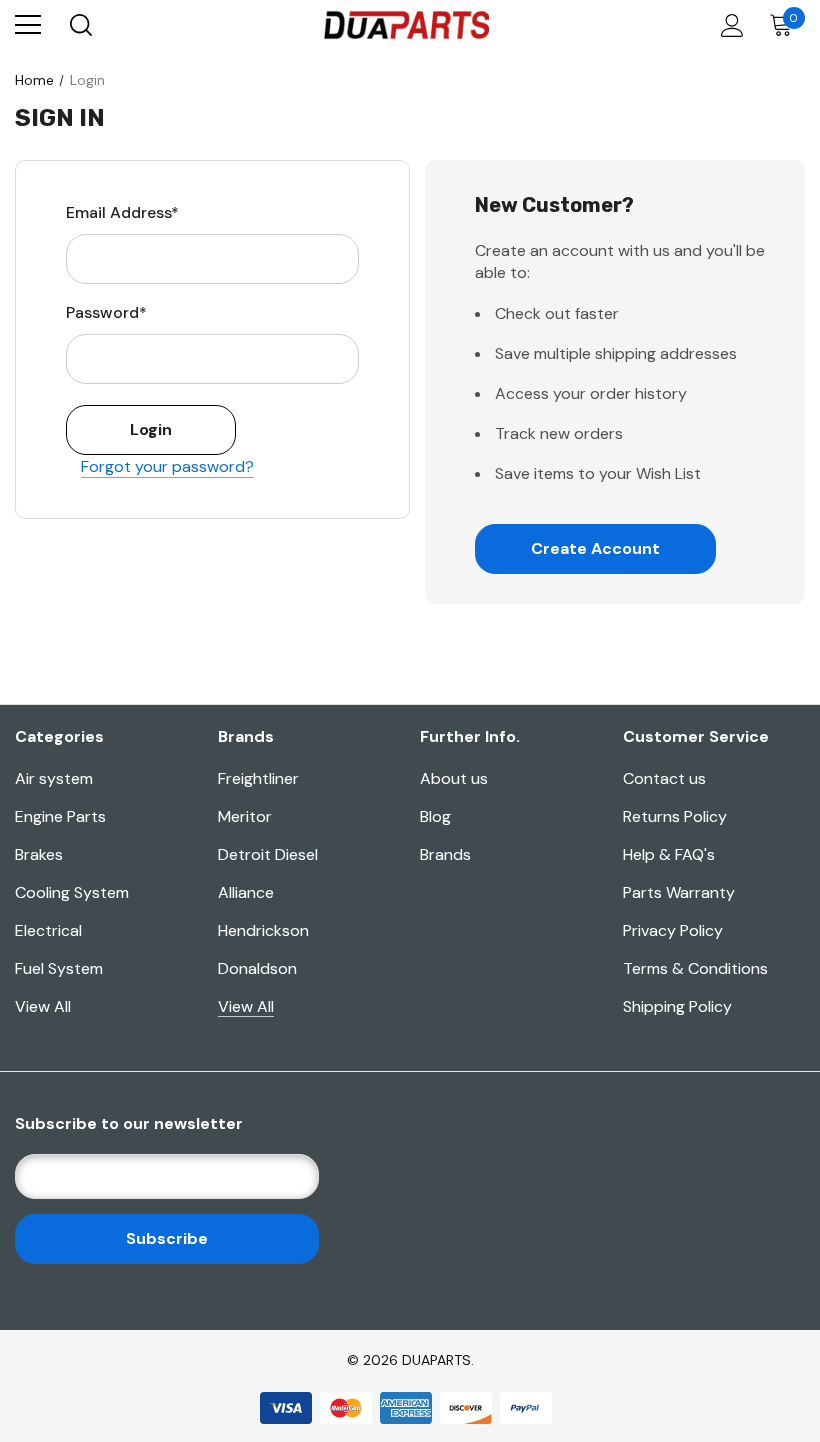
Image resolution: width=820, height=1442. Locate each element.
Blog (435, 816)
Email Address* (122, 212)
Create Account (595, 548)
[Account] (728, 25)
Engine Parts (60, 816)
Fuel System (59, 968)
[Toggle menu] (28, 25)
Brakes (39, 854)
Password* (106, 312)
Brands (445, 854)
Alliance (246, 892)
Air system (54, 778)
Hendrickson (263, 930)
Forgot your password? (167, 466)
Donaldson (257, 968)
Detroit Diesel (268, 854)
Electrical (48, 930)
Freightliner (258, 778)
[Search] (79, 25)
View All (43, 1006)
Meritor (245, 816)
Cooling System (72, 892)
